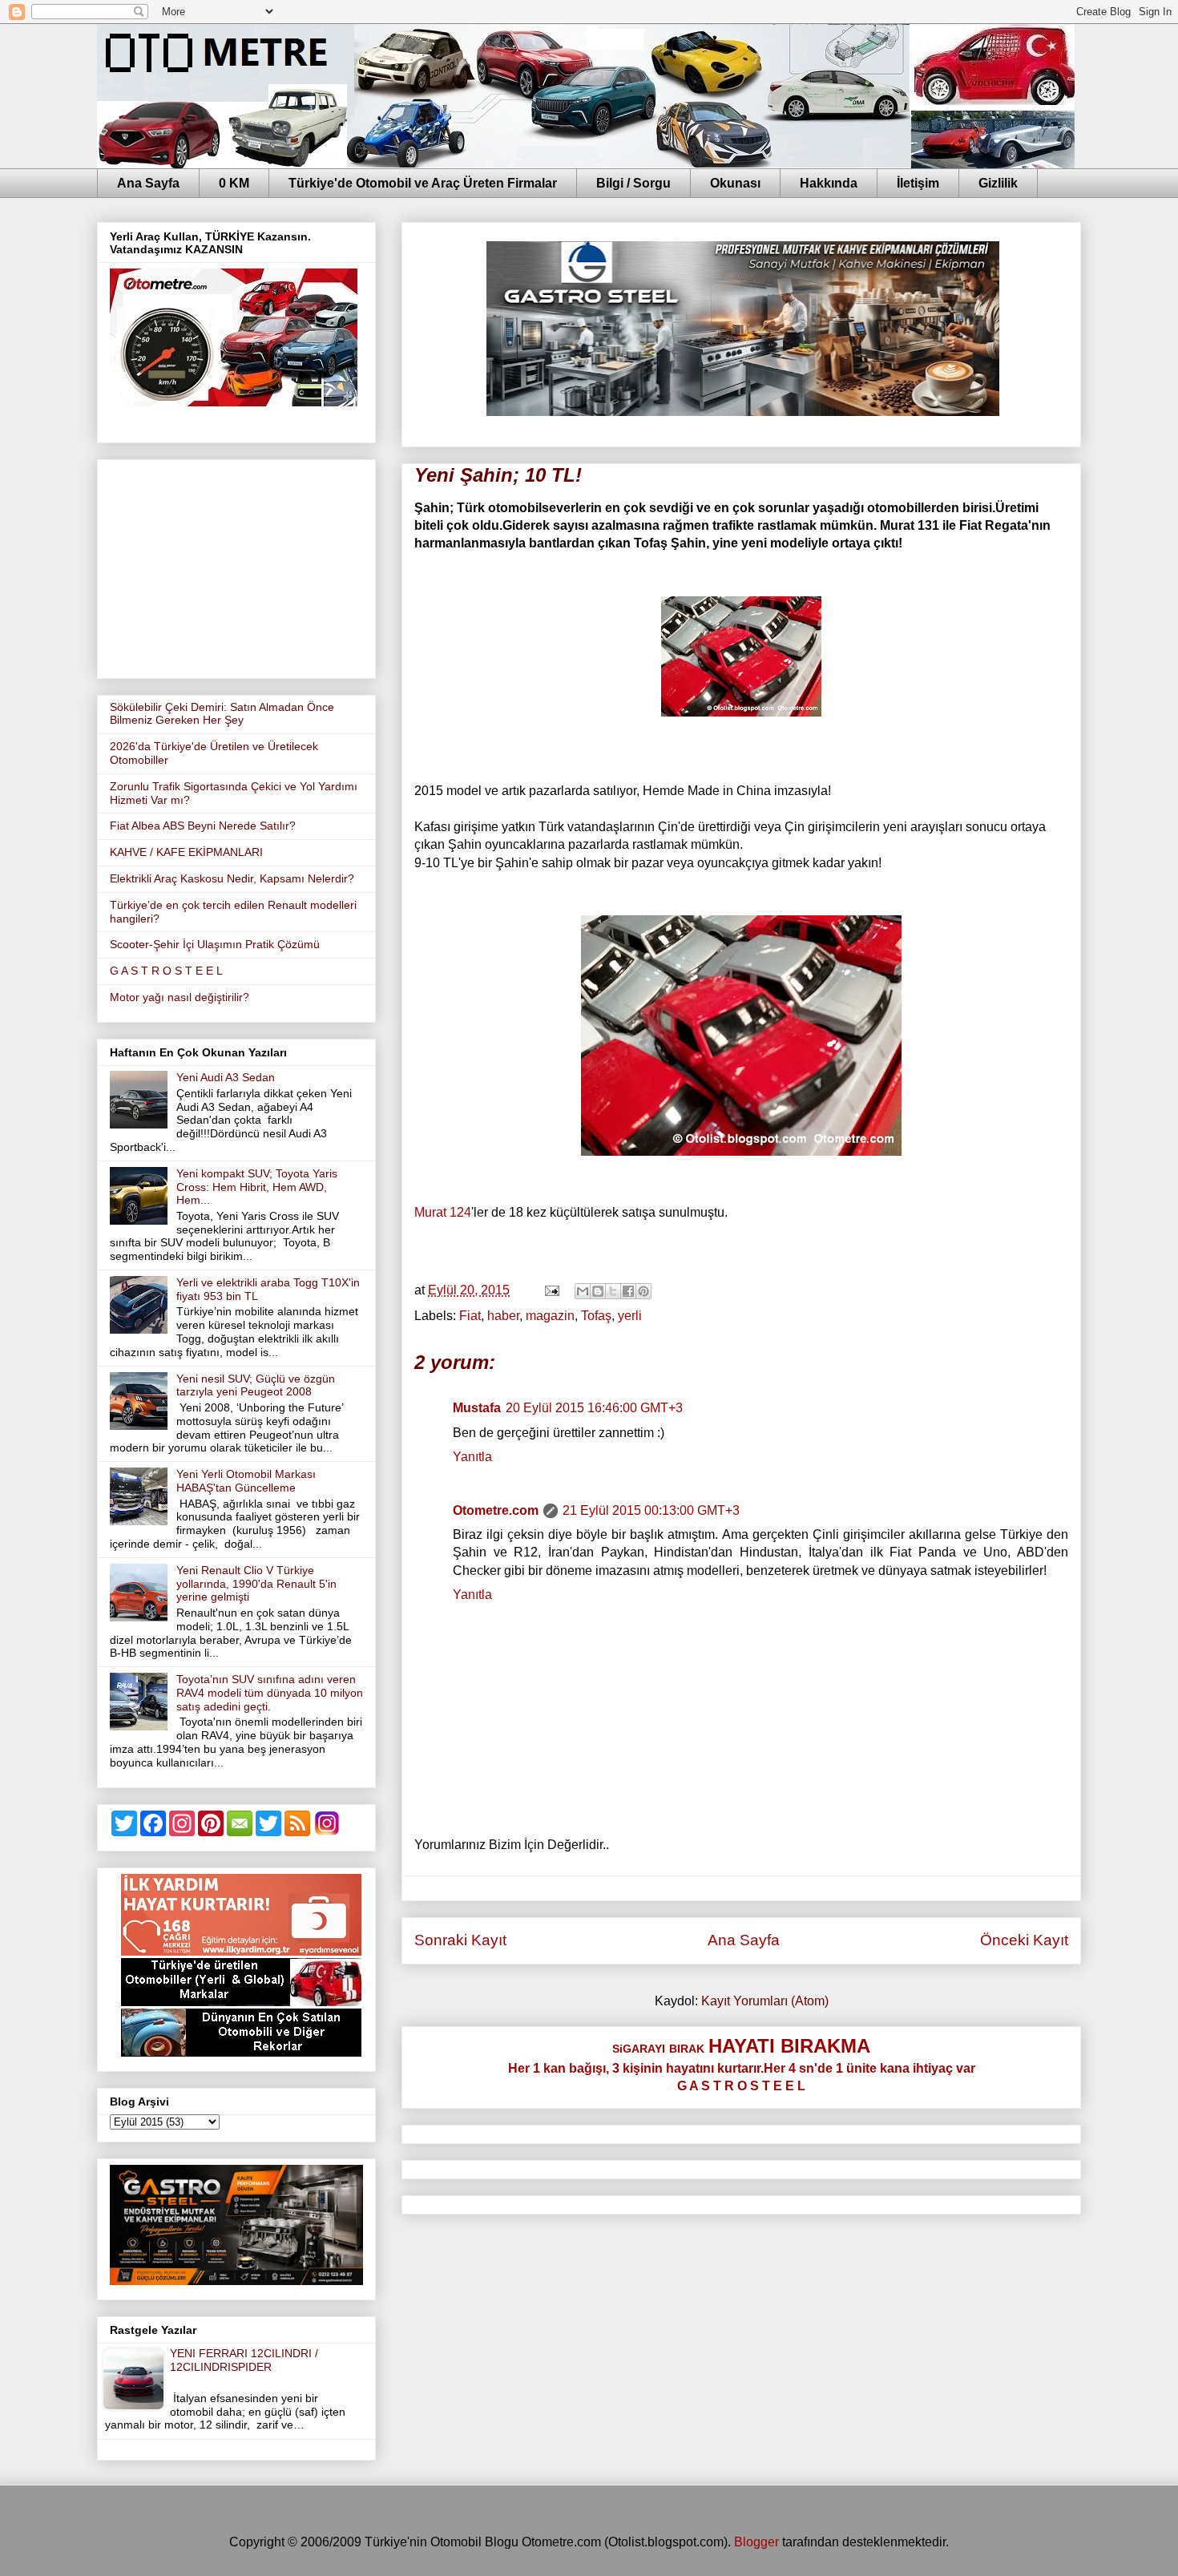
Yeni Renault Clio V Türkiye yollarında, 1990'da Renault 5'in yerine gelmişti (256, 1584)
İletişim (918, 183)
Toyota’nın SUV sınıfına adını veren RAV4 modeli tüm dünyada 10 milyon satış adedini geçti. (270, 1693)
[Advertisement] (236, 566)
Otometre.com (496, 1510)
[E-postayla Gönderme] (551, 1290)
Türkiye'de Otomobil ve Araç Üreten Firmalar (423, 183)
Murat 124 (443, 1212)
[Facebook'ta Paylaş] (628, 1291)
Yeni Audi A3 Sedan (226, 1077)
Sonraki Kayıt (460, 1940)
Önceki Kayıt (1024, 1940)
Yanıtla (472, 1457)
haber (503, 1316)
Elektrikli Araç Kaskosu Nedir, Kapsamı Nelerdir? (232, 878)
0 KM (234, 183)
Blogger (756, 2542)
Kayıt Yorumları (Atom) (765, 2001)
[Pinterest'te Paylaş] (643, 1291)
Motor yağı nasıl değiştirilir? (180, 997)
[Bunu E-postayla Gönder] (583, 1291)
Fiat (470, 1316)
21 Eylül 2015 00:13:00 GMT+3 (651, 1510)
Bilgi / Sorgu (633, 183)
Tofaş (596, 1316)
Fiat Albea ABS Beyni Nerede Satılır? (203, 826)
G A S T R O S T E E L (166, 971)
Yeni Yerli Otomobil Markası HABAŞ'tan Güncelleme (246, 1481)
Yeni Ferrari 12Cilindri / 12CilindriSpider (244, 2360)
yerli (630, 1316)
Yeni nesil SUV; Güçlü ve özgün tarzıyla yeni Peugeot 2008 (256, 1385)
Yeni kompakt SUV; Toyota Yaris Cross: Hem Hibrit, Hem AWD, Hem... (257, 1187)
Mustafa (477, 1408)
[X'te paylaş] (613, 1291)
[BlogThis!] (598, 1291)
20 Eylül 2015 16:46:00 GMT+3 (594, 1408)
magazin (550, 1316)
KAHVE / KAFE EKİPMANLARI (186, 852)
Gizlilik (998, 183)
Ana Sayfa (148, 183)
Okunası (735, 183)
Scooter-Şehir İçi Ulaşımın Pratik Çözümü (215, 944)
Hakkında (829, 183)
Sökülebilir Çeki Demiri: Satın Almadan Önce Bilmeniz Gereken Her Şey (222, 714)
